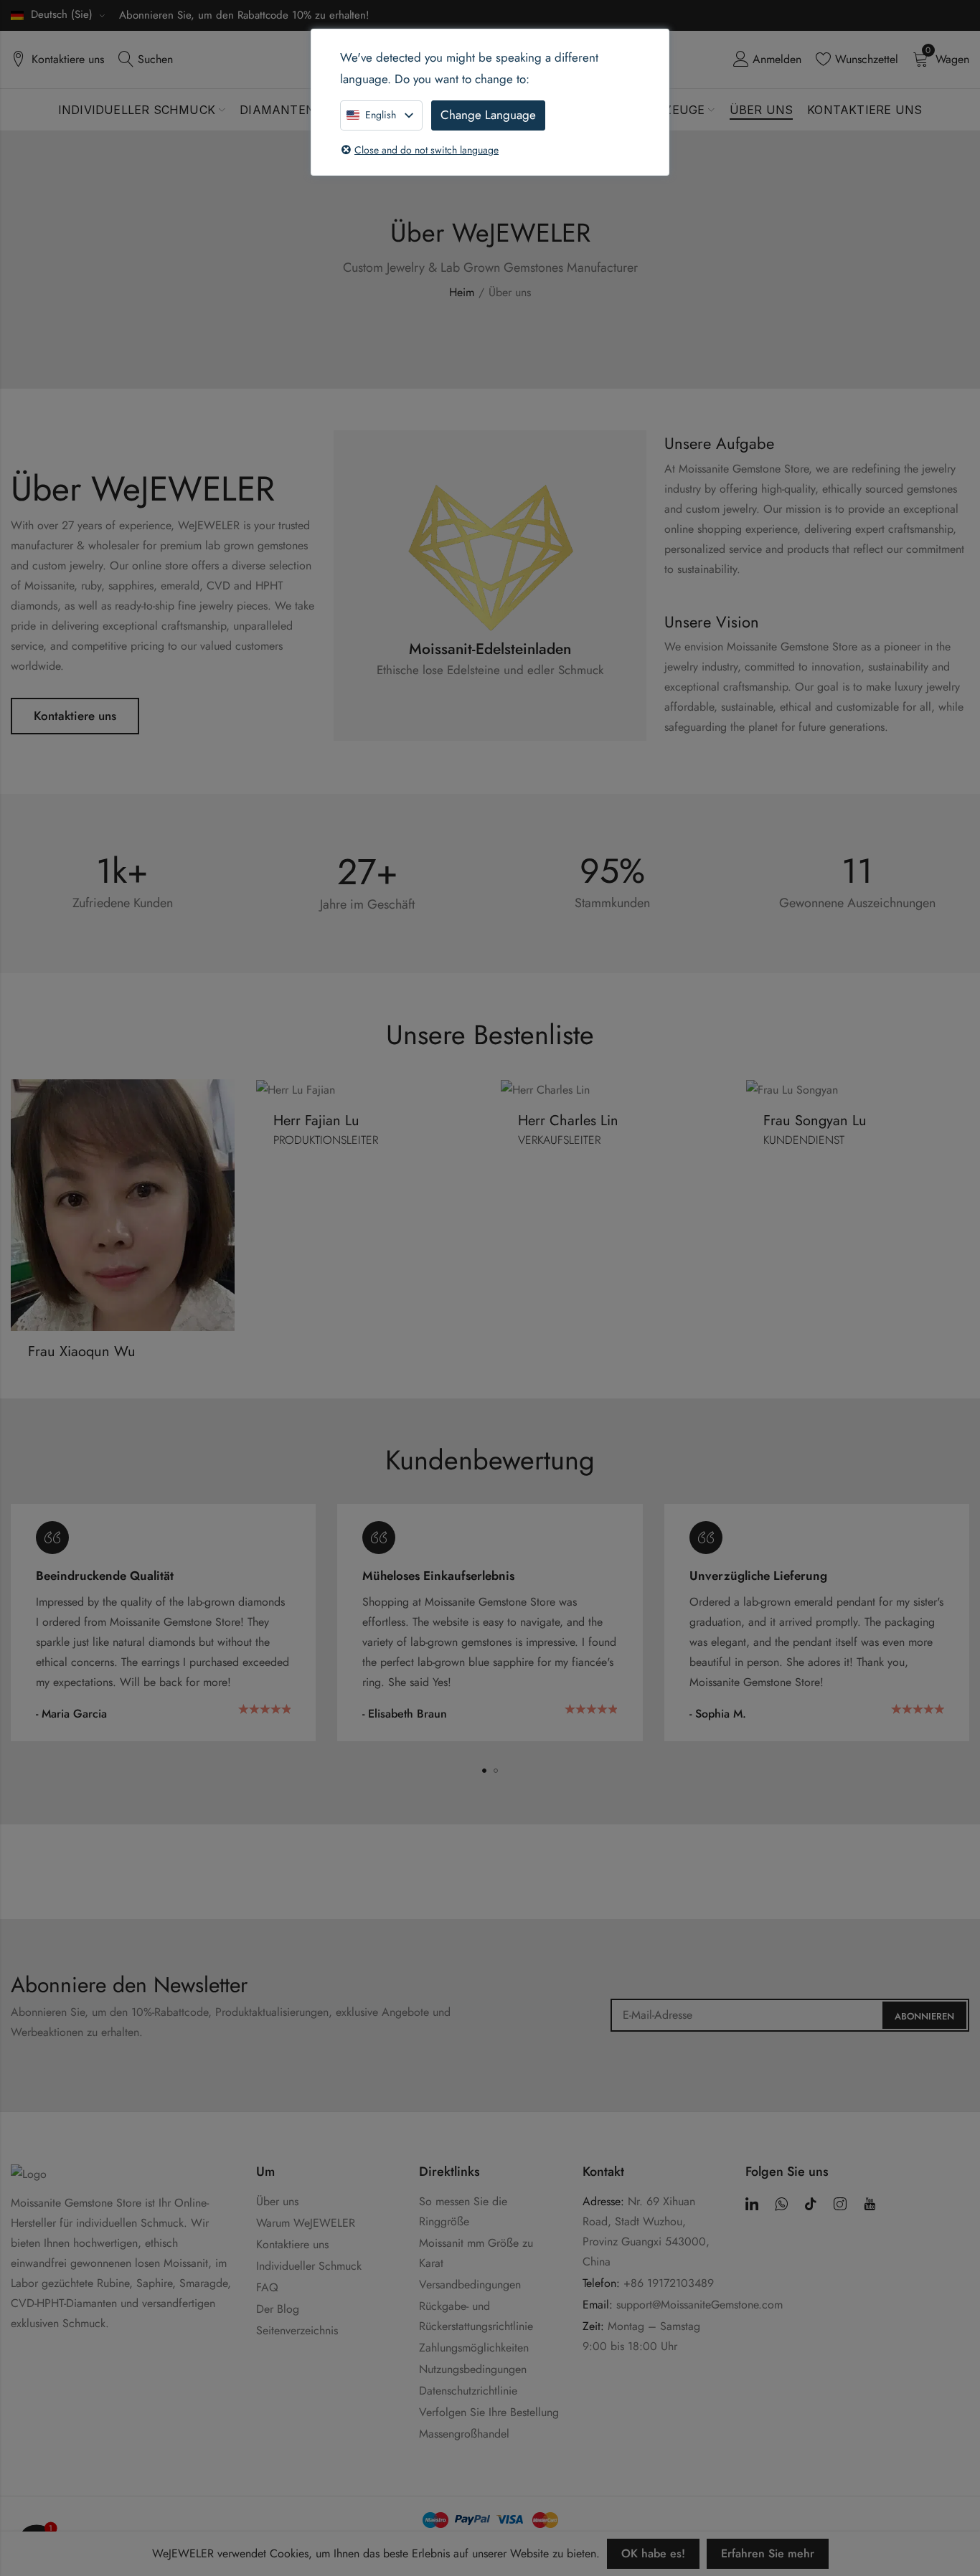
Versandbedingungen (470, 2284)
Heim (462, 292)
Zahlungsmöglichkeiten (474, 2348)
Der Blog (278, 2309)
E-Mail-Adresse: (790, 2015)
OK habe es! (653, 2553)
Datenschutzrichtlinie (468, 2391)
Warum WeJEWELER (306, 2223)
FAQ (267, 2287)
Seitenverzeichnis (297, 2330)
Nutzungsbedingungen (473, 2369)
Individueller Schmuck (309, 2266)
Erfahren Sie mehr (768, 2553)
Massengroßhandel (464, 2434)
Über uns (277, 2201)
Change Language (488, 115)
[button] (484, 1771)
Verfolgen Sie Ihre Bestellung (489, 2412)
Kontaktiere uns (75, 716)
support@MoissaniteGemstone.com (699, 2305)
